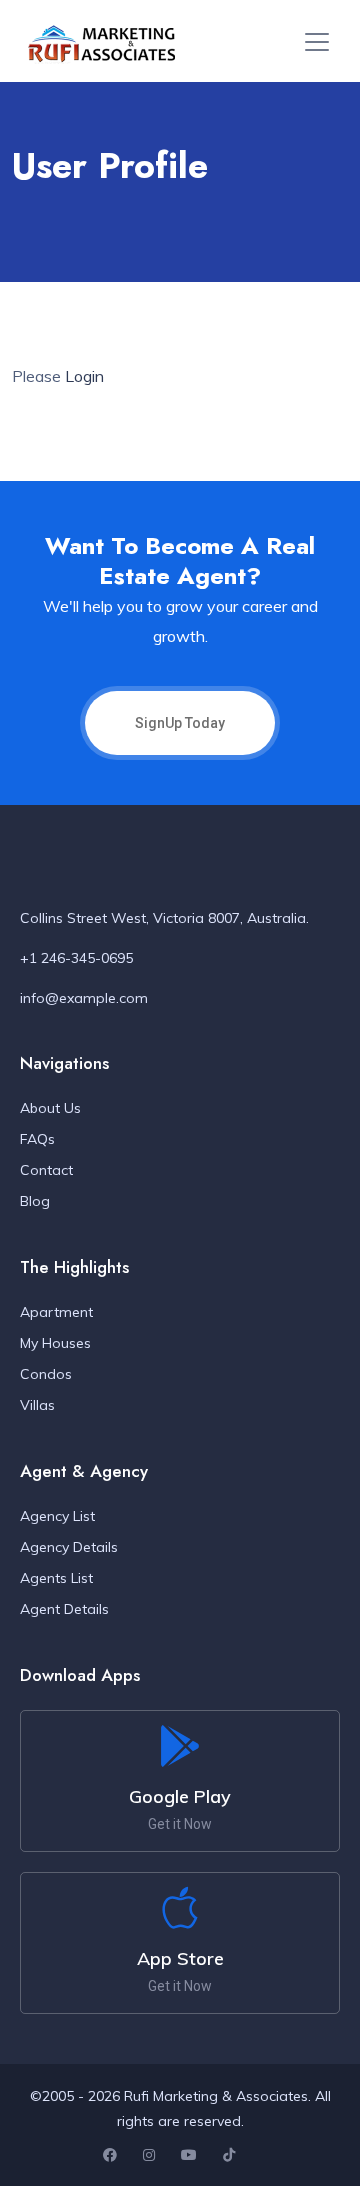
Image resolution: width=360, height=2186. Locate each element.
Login (84, 376)
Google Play (180, 1796)
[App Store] (180, 1908)
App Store (180, 1958)
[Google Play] (180, 1746)
